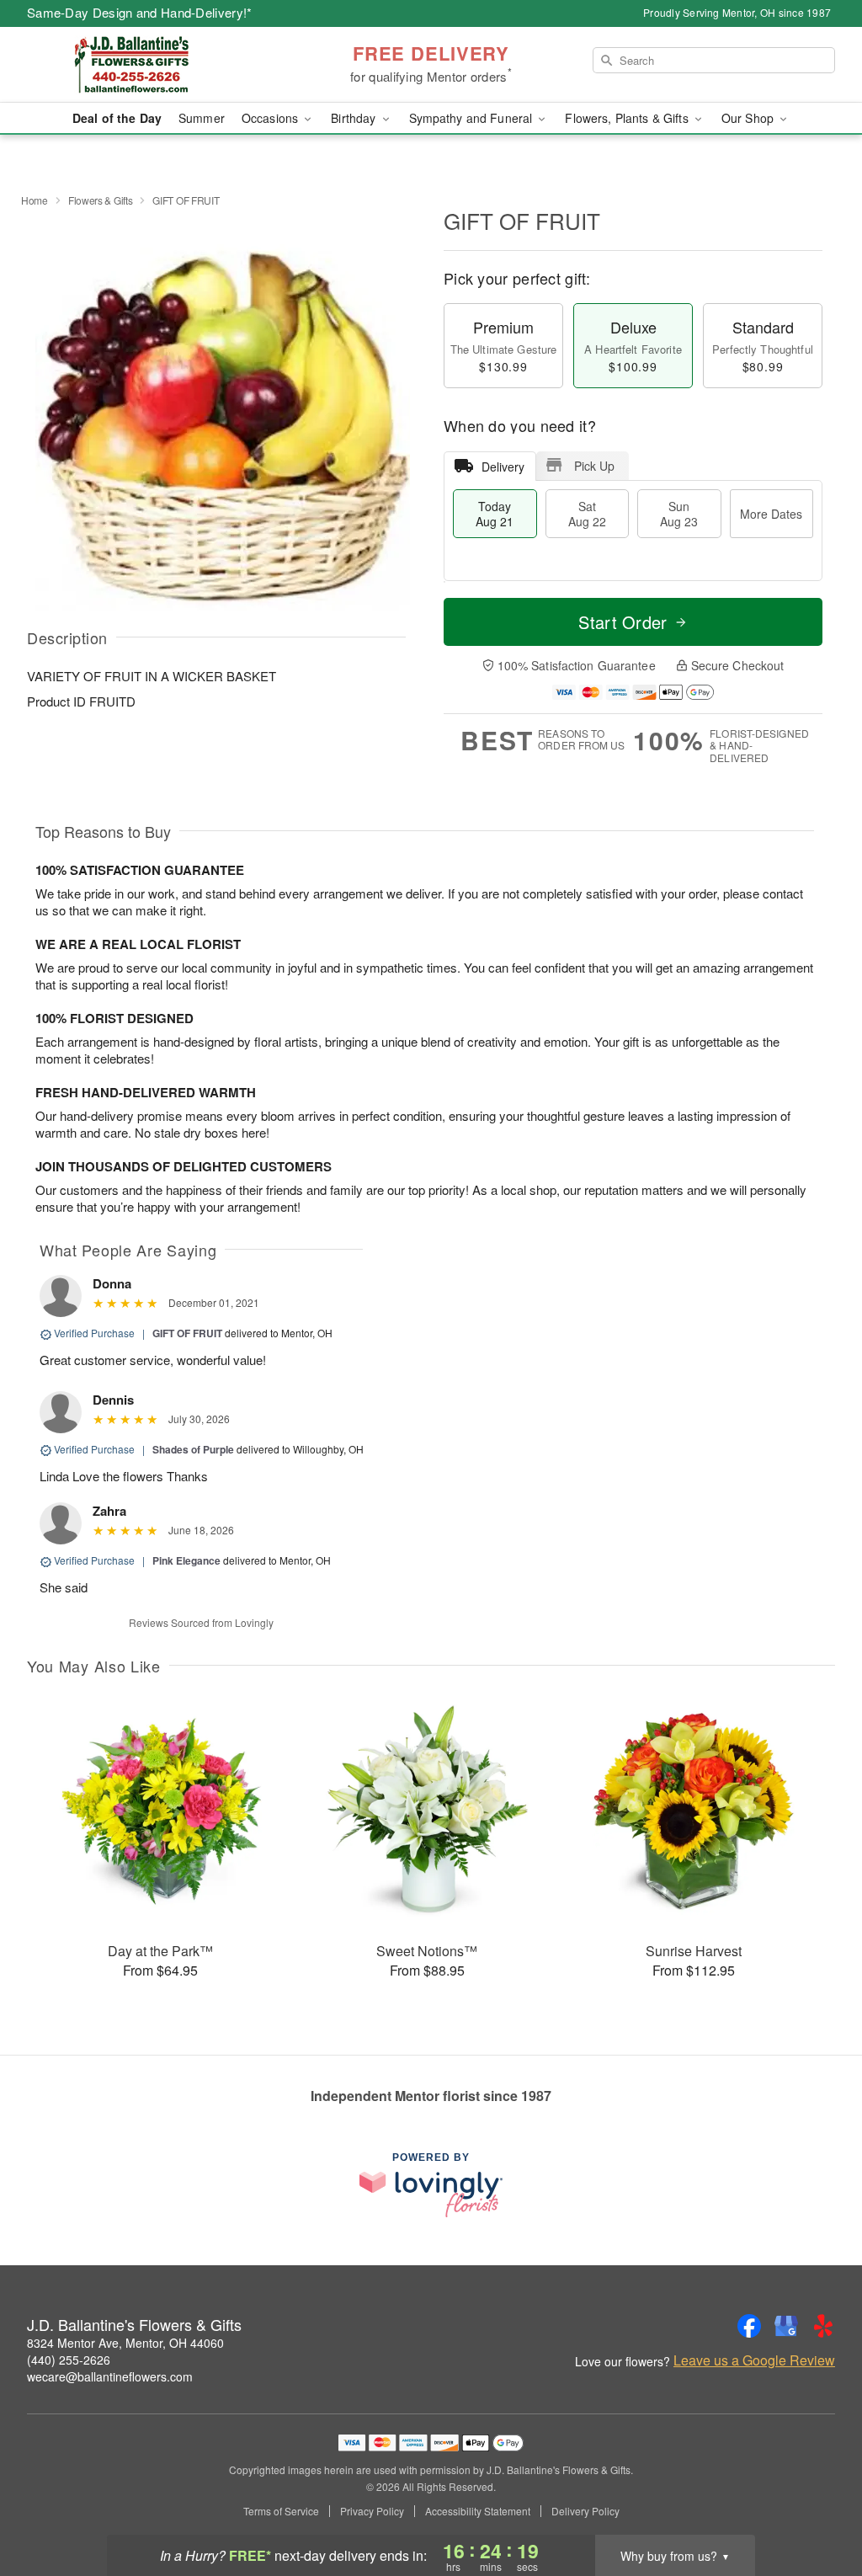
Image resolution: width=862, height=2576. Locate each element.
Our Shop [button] (749, 118)
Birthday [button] (355, 118)
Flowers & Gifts (101, 200)
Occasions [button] (271, 118)
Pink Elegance (186, 1560)
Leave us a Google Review (754, 2360)
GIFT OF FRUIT (187, 1333)
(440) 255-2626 (69, 2360)
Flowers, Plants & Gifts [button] (628, 118)
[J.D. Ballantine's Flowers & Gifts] (148, 65)
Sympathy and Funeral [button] (473, 118)
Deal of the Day (117, 118)
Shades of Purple (193, 1449)
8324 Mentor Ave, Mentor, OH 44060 (125, 2343)
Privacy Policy (372, 2511)
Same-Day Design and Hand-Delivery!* (140, 12)
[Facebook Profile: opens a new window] (749, 2326)
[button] (818, 2504)
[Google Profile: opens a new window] (786, 2326)
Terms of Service (281, 2511)
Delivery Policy (585, 2511)
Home (35, 200)
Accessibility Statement (478, 2511)
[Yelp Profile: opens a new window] (823, 2326)
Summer (202, 118)
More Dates (771, 514)
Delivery (503, 467)
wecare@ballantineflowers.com (110, 2376)
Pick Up (594, 466)
